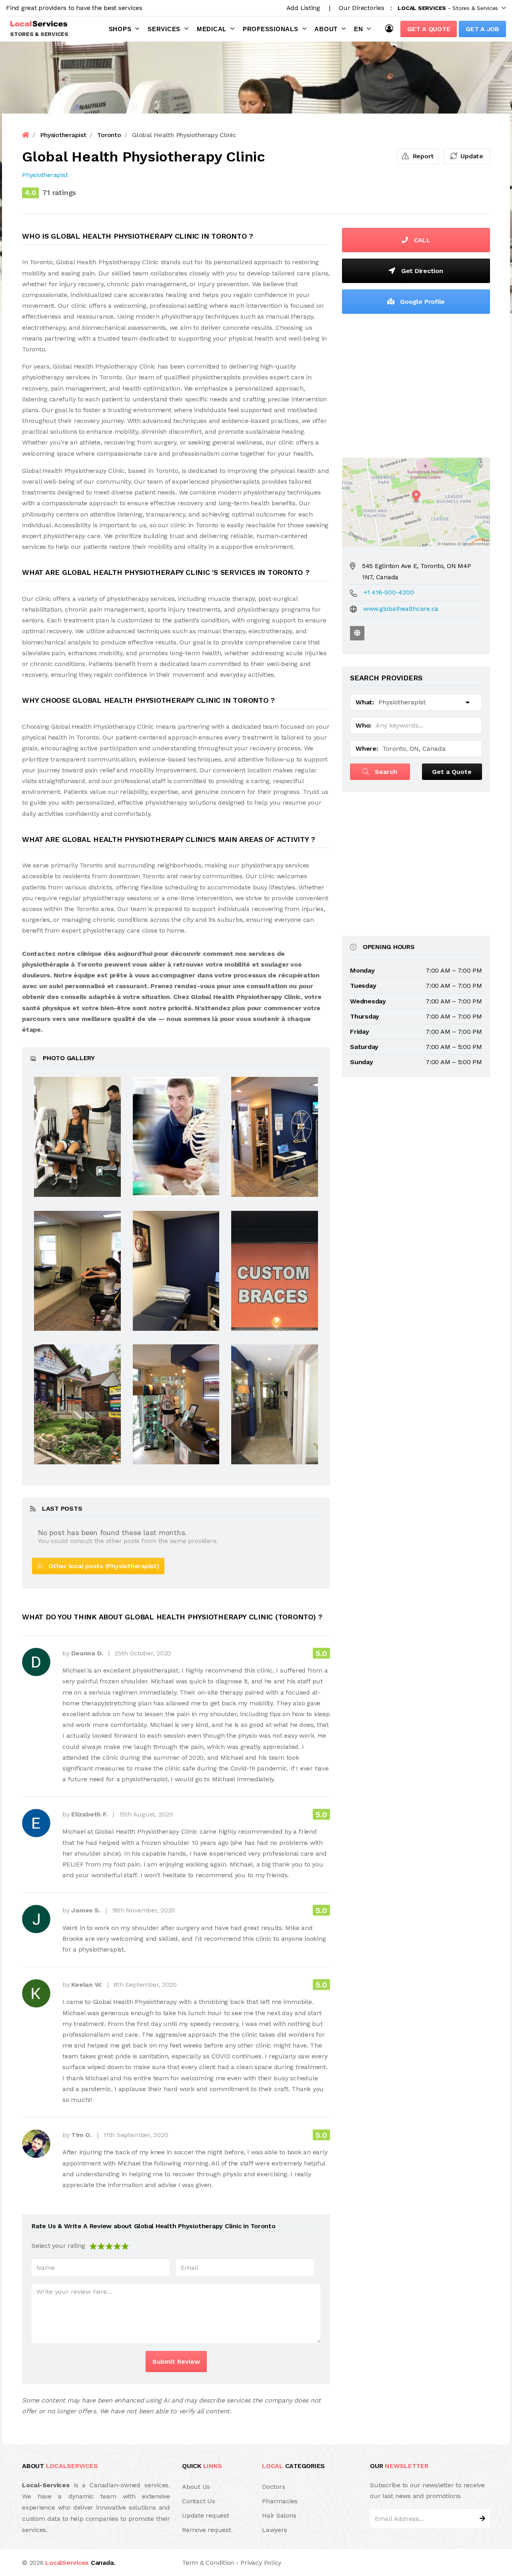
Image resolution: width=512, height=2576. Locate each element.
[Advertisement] (416, 384)
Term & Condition (208, 2563)
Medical (212, 29)
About (326, 29)
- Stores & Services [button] (448, 8)
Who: (363, 725)
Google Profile (422, 302)
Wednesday (368, 1001)
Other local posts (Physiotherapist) (101, 1566)
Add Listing (303, 8)
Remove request (207, 2530)
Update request (206, 2515)
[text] (125, 2246)
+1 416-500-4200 (389, 592)
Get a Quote (429, 29)
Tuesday (363, 986)
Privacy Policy (261, 2563)
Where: (367, 749)
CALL (421, 240)
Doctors (273, 2487)
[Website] (357, 633)
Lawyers (274, 2530)
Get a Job (482, 29)
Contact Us (199, 2501)
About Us (196, 2487)
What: (365, 702)
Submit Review (176, 2362)
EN (359, 29)
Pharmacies (280, 2501)
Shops (120, 29)
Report (422, 156)
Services (164, 29)
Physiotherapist (45, 175)
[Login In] (391, 28)
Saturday (364, 1047)
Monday (362, 970)
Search (385, 772)
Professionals (271, 29)
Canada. (80, 2563)
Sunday (362, 1062)
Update (471, 156)
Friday (360, 1032)
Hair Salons (279, 2515)
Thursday (365, 1016)
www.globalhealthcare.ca (401, 609)
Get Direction (421, 271)
